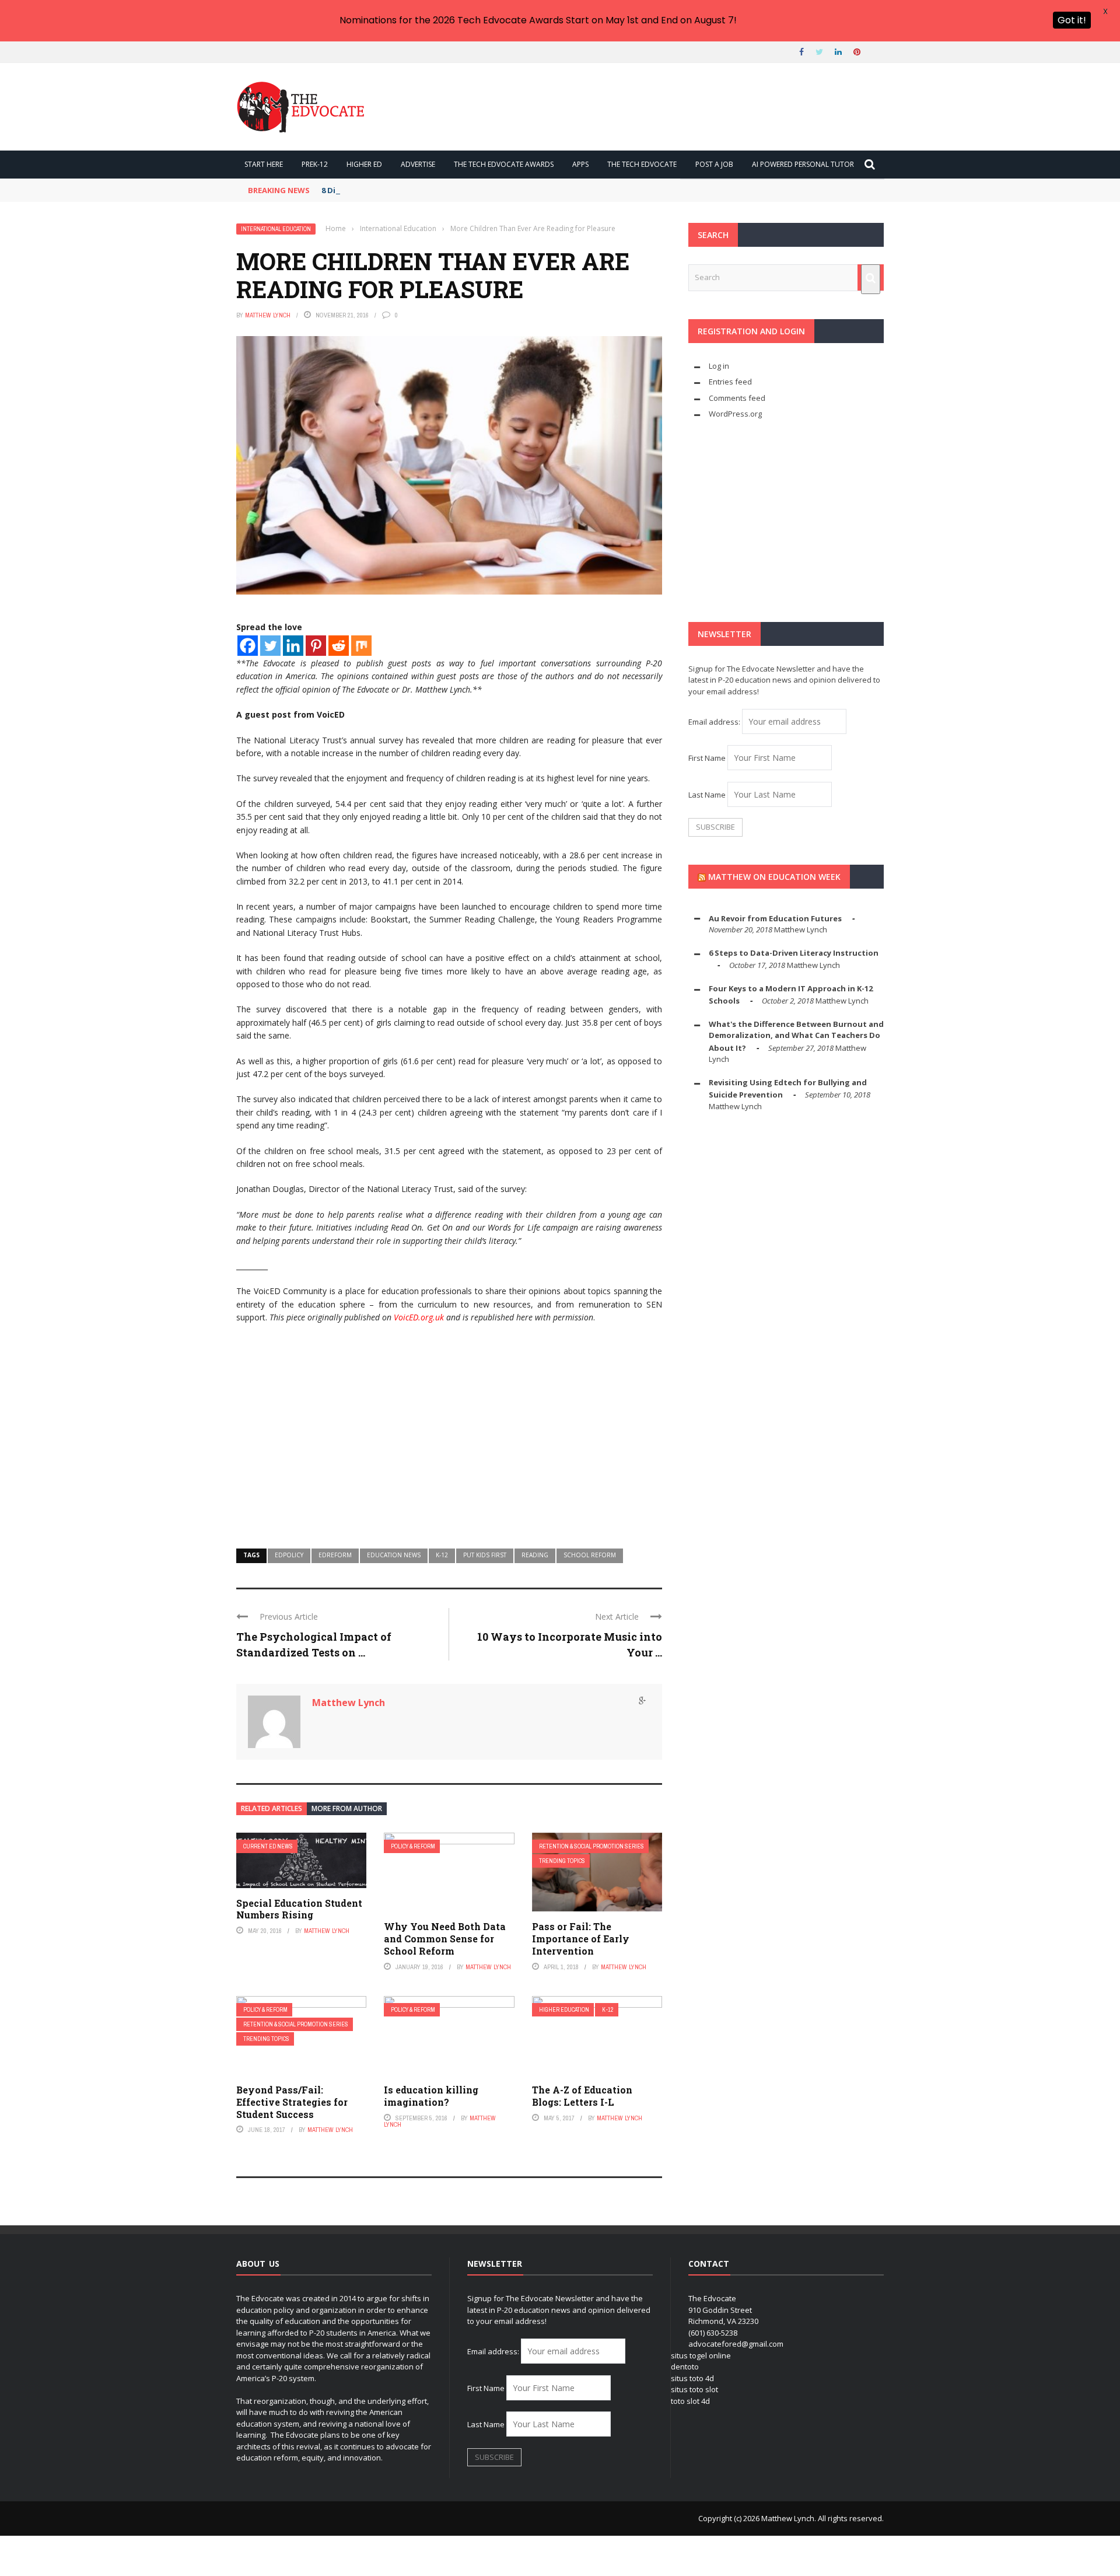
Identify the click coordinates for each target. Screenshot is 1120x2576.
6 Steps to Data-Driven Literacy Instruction (794, 953)
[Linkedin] (293, 646)
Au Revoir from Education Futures (775, 918)
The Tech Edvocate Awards (504, 164)
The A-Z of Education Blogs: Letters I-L (582, 2096)
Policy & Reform (413, 1846)
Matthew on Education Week (774, 877)
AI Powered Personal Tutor (803, 164)
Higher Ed (364, 164)
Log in (719, 366)
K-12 (442, 1555)
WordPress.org (735, 414)
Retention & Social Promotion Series (591, 1846)
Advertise (418, 164)
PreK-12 (315, 164)
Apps (580, 164)
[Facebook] (248, 646)
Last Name (707, 795)
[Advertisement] (449, 1443)
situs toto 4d (692, 2378)
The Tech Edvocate (642, 164)
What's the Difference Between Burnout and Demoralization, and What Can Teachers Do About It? (796, 1036)
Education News (394, 1555)
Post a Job (714, 164)
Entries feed (730, 382)
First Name (707, 758)
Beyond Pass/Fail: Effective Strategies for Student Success (292, 2102)
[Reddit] (339, 646)
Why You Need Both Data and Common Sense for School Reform (445, 1939)
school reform (590, 1555)
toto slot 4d (690, 2401)
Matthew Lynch (268, 315)
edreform (335, 1555)
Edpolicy (289, 1555)
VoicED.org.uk (419, 1317)
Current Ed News (268, 1846)
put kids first (485, 1555)
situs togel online (701, 2355)
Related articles (272, 1808)
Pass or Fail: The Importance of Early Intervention (581, 1939)
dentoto (685, 2367)
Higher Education (564, 2010)
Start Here (264, 164)
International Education (276, 229)
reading (535, 1555)
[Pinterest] (316, 646)
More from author (347, 1808)
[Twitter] (270, 646)
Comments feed (737, 398)
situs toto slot (694, 2389)
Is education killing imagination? (431, 2096)
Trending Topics (562, 1861)
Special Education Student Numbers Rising (299, 1909)
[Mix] (361, 646)
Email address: (715, 722)
